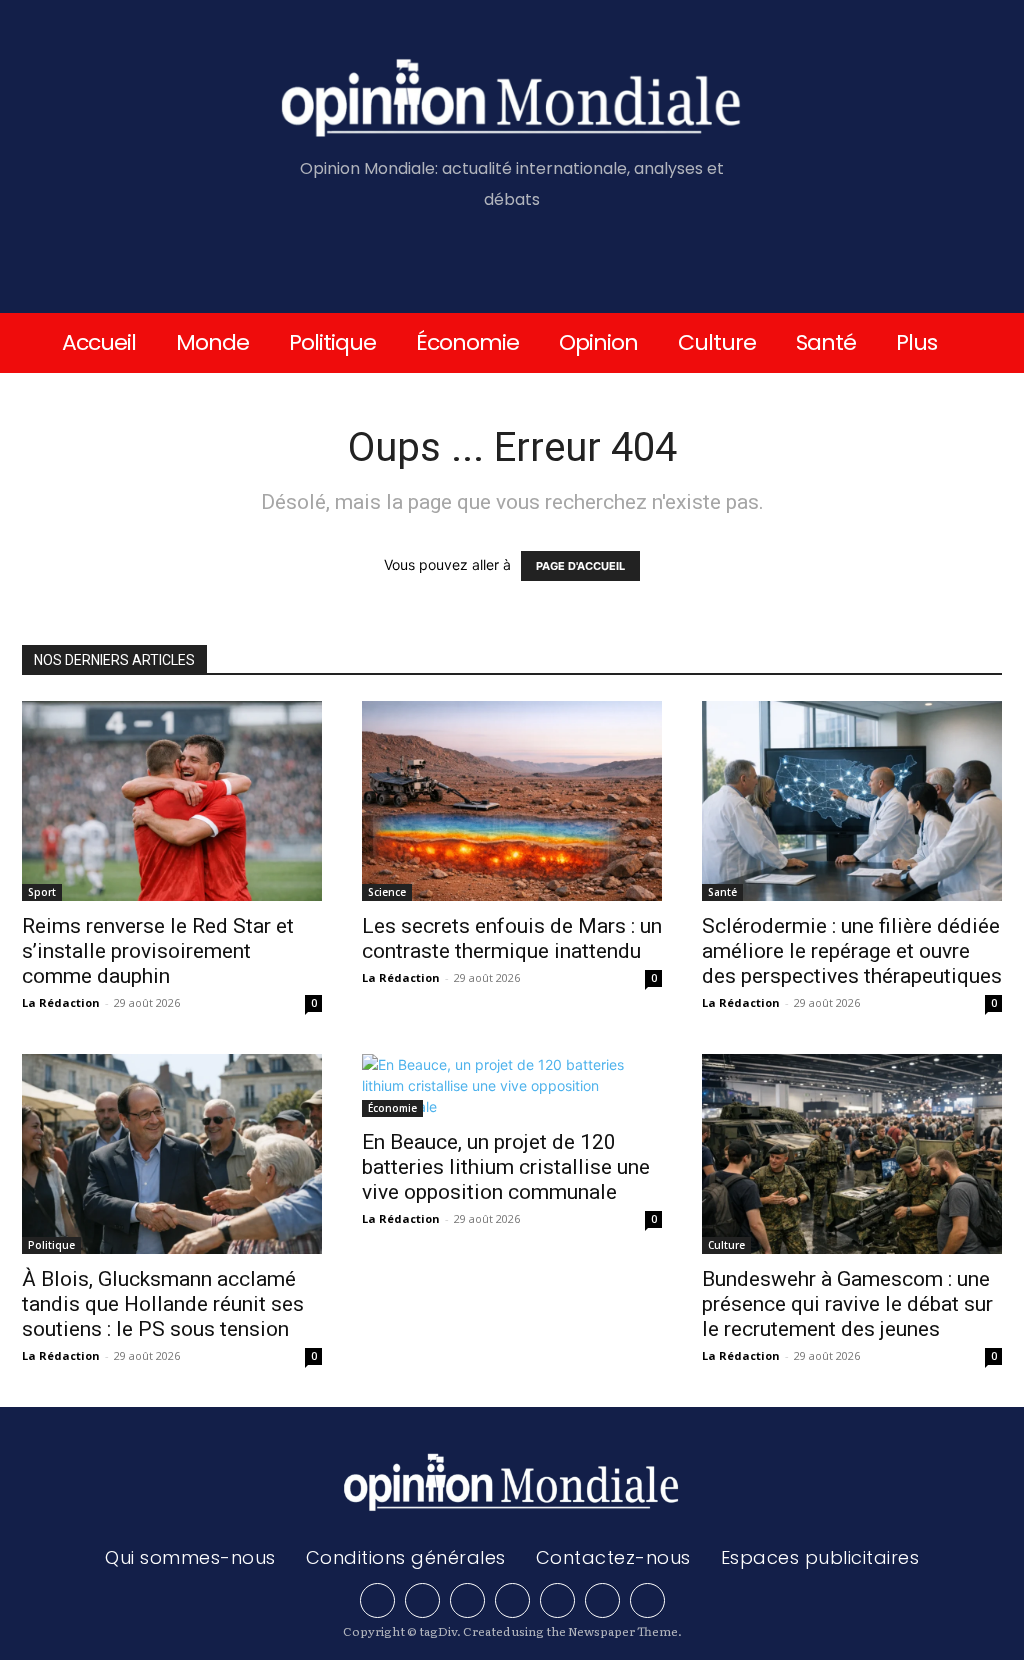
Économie (392, 1108)
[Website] (602, 1600)
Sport (42, 892)
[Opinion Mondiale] (512, 101)
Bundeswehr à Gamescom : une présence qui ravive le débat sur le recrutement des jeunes (847, 1304)
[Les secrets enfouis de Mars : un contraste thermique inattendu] (512, 801)
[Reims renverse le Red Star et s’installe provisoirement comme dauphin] (172, 801)
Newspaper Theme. (625, 1631)
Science (387, 892)
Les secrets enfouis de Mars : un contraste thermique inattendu (512, 938)
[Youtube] (647, 1600)
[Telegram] (467, 1600)
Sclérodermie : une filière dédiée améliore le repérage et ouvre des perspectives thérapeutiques (852, 951)
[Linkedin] (422, 1600)
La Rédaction (61, 1002)
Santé (722, 892)
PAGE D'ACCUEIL (580, 566)
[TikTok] (512, 1600)
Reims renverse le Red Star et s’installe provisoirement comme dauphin (158, 951)
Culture (726, 1245)
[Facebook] (377, 1600)
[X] (557, 1600)
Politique (51, 1245)
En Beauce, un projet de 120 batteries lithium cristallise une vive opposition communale (506, 1167)
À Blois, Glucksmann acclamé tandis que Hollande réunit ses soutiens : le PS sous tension (163, 1304)
